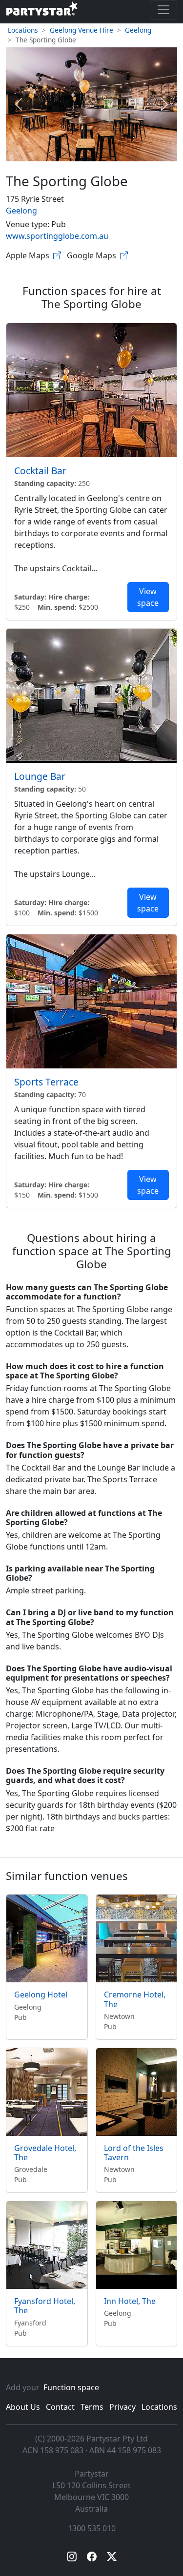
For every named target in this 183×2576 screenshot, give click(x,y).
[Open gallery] (91, 104)
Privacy (122, 2407)
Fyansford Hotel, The (45, 2306)
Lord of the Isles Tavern (134, 2153)
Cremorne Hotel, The (135, 1999)
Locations (23, 30)
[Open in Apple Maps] (57, 255)
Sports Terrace (46, 1082)
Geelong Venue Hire (81, 30)
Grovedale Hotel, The (45, 2153)
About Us (23, 2407)
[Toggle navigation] (163, 10)
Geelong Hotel (41, 1995)
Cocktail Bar (40, 471)
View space (148, 597)
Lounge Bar (40, 776)
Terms (92, 2407)
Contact (60, 2407)
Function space (71, 2387)
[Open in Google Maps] (124, 255)
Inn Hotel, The (130, 2301)
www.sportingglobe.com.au (57, 236)
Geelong (138, 30)
